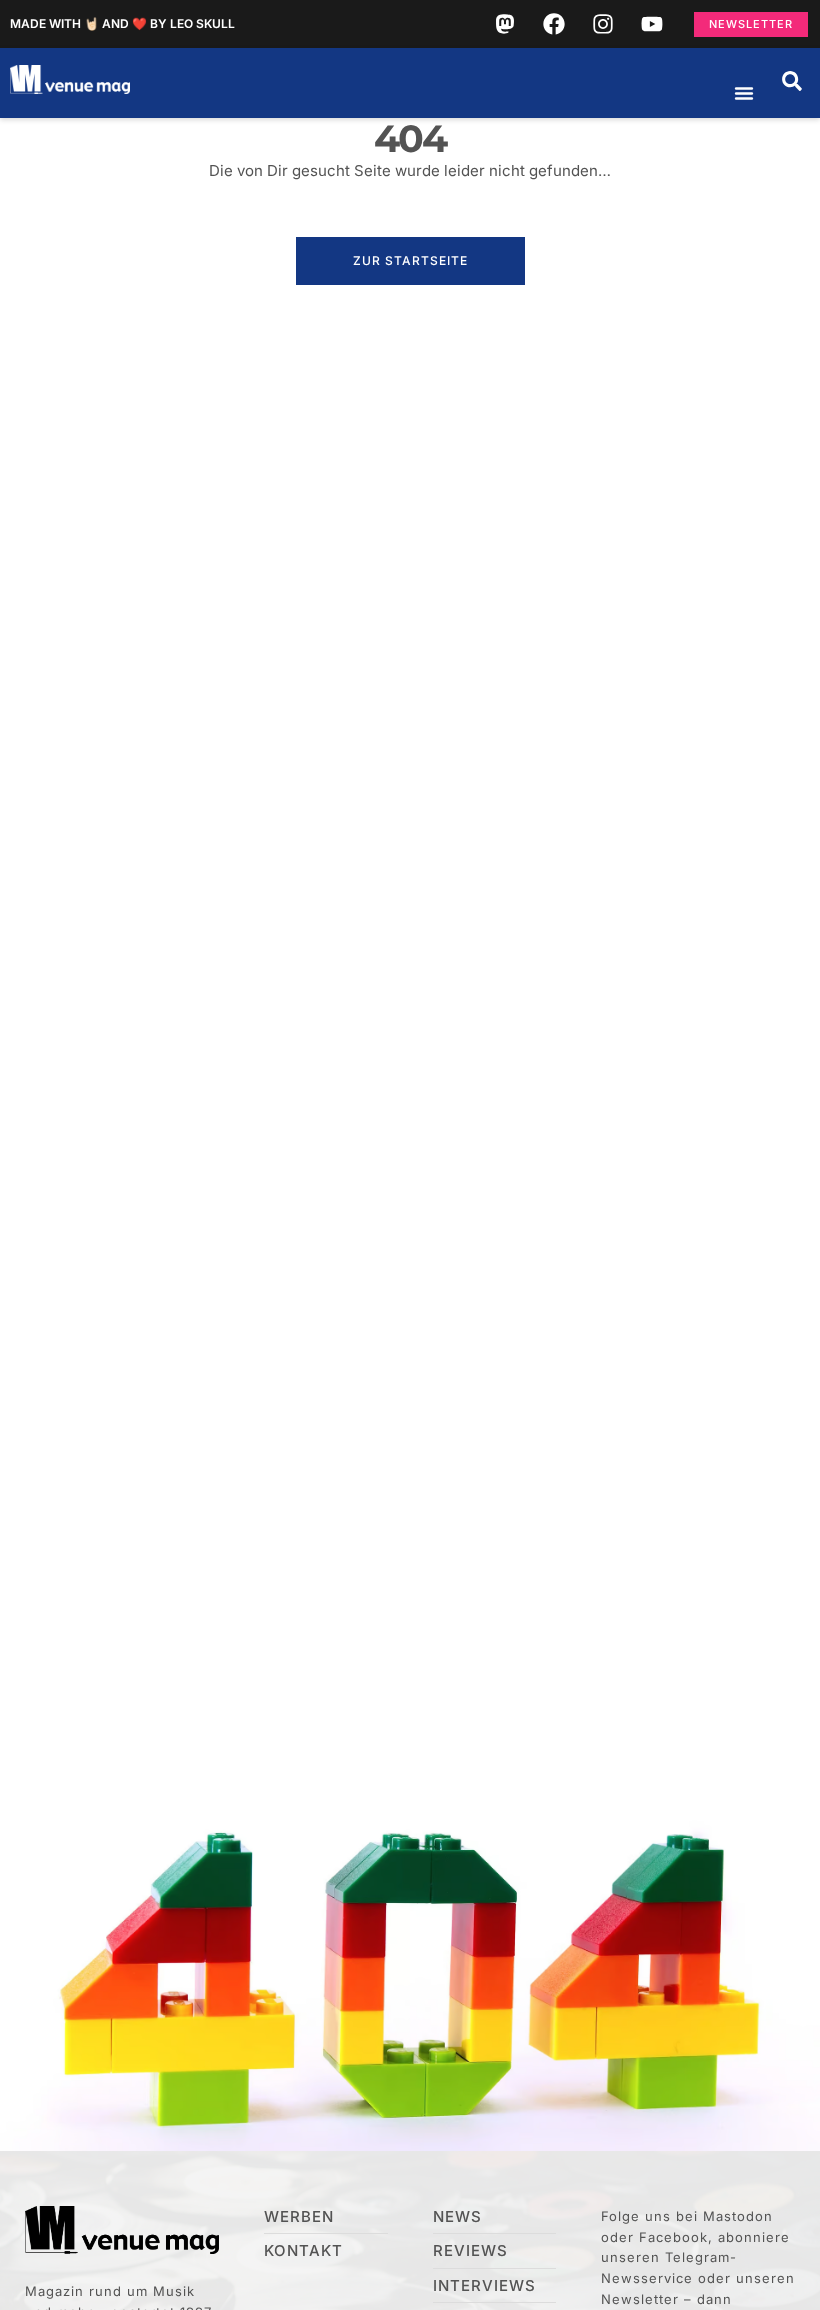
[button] (792, 81)
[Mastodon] (505, 24)
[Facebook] (554, 24)
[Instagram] (603, 24)
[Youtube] (652, 24)
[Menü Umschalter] (744, 93)
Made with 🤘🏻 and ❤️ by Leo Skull (122, 23)
